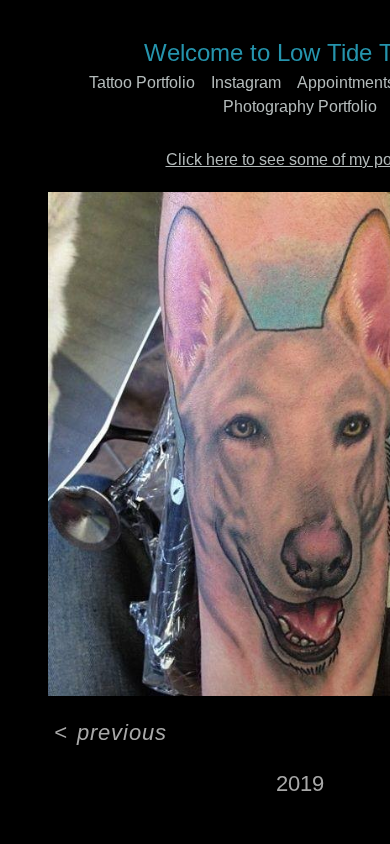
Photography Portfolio (300, 106)
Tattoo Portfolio (142, 82)
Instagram (246, 82)
